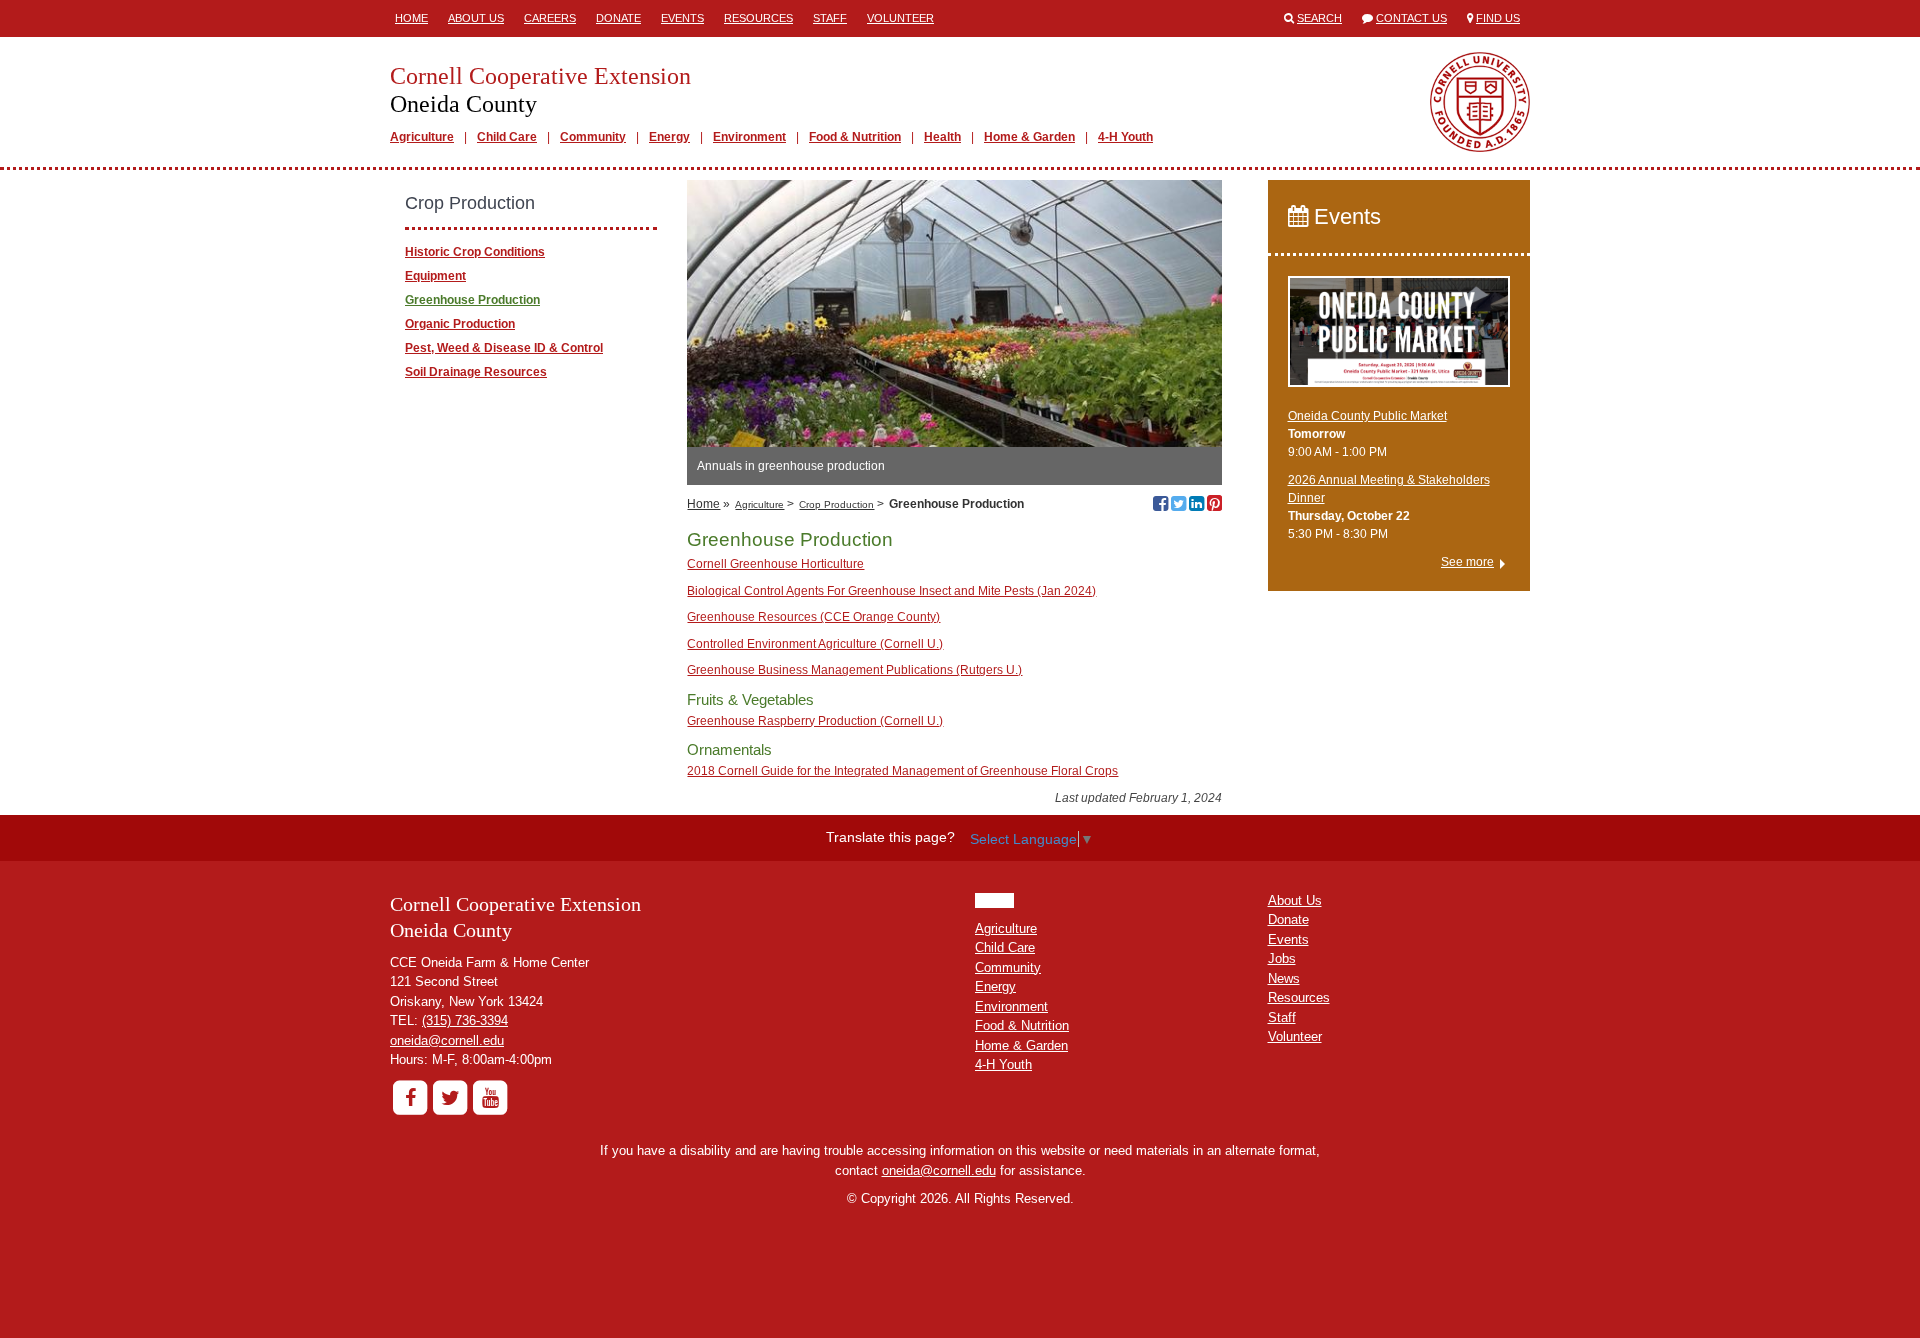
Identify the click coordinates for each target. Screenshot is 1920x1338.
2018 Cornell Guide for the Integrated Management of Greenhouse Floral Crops (902, 771)
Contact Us (1411, 18)
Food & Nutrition (855, 137)
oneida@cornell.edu (447, 1040)
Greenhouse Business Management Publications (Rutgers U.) (854, 670)
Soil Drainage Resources (476, 372)
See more (1467, 562)
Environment (749, 137)
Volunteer (900, 18)
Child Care (507, 137)
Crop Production (836, 504)
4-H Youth (1125, 137)
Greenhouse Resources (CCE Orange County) (813, 617)
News (1284, 978)
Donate (618, 18)
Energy (669, 137)
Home (411, 18)
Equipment (435, 276)
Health (942, 137)
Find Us (1498, 18)
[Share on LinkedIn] (1196, 506)
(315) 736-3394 (465, 1020)
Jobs (1282, 958)
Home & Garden (1029, 137)
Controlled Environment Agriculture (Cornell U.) (815, 644)
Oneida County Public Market (1367, 416)
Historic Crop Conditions (475, 252)
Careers (550, 18)
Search (1319, 18)
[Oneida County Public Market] (1399, 340)
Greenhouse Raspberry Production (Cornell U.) (815, 721)
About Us (476, 18)
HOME (994, 900)
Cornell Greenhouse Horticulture (775, 564)
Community (593, 137)
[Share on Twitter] (1178, 506)
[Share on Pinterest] (1214, 506)
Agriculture (422, 137)
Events (682, 18)
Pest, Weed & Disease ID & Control (504, 348)
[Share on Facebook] (1160, 506)
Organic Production (460, 324)
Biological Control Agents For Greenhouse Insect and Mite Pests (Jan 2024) (891, 591)
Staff (830, 18)
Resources (758, 18)
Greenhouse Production (472, 300)
